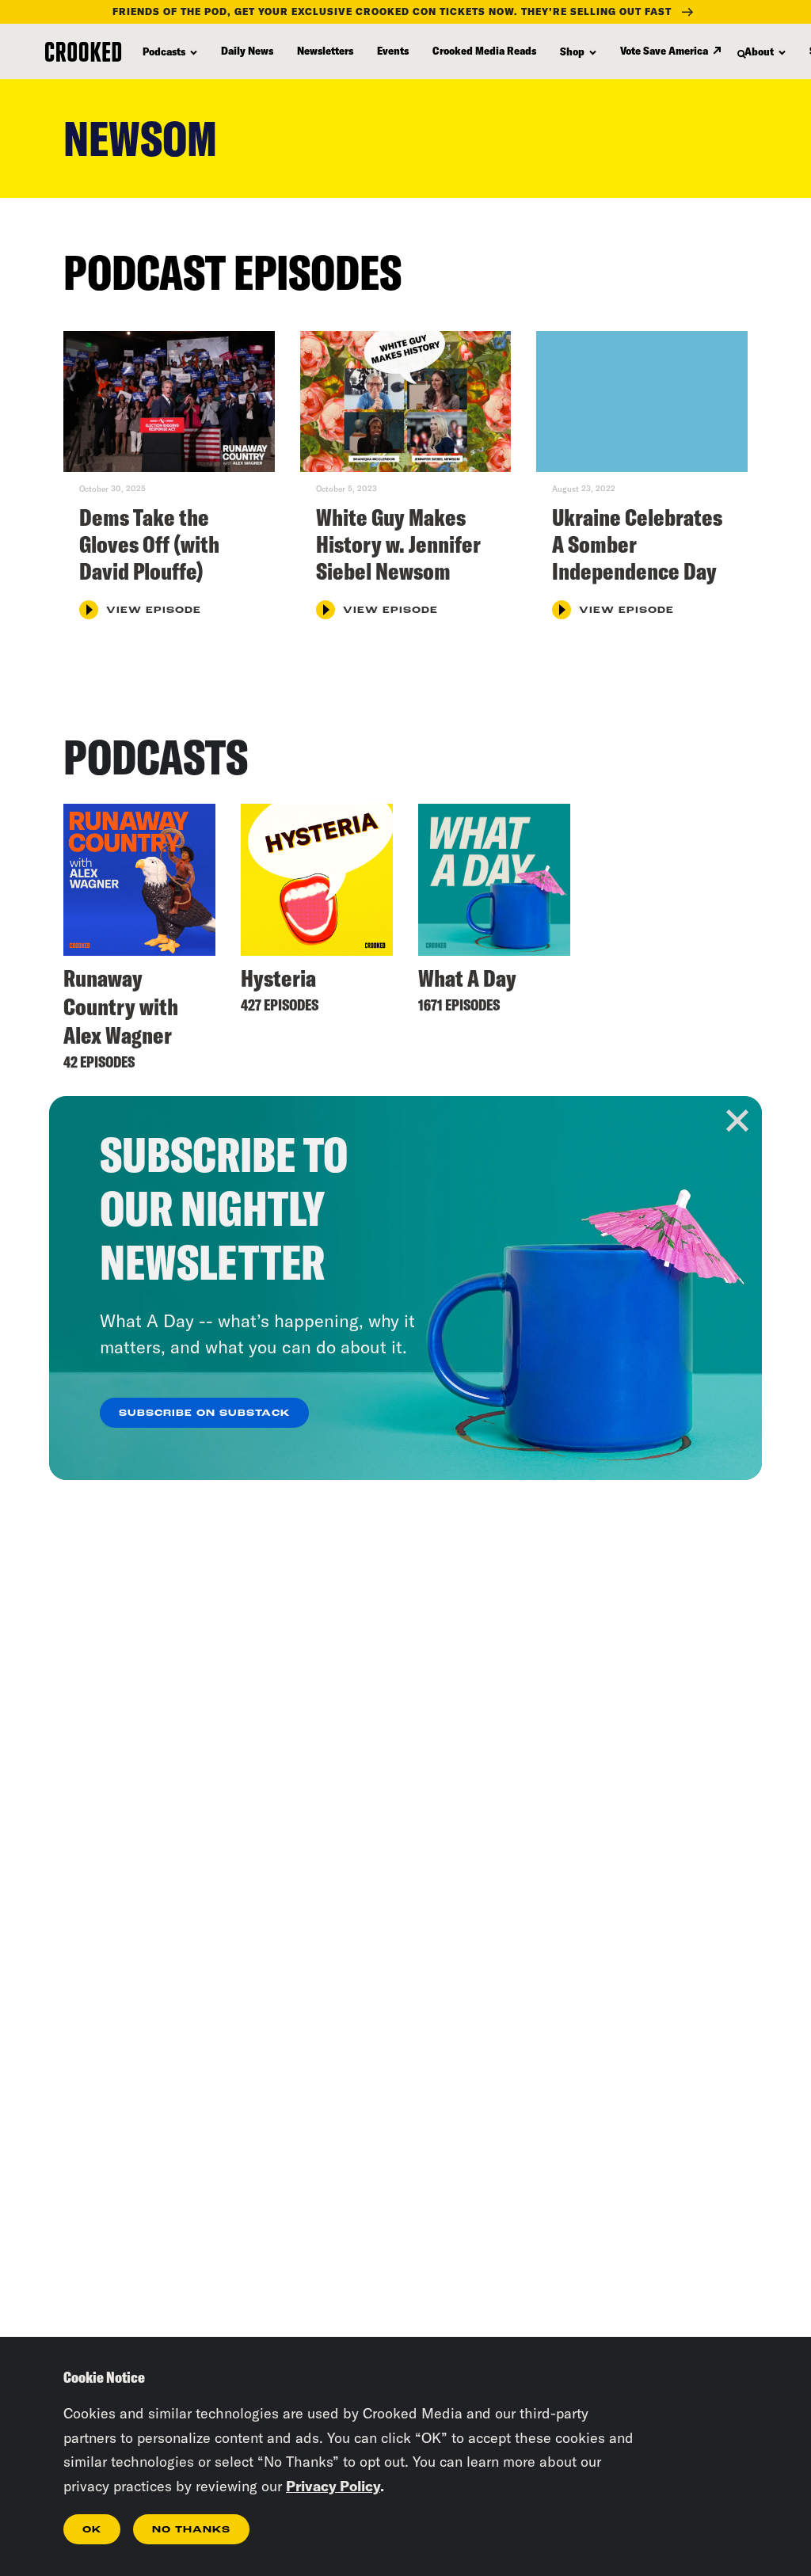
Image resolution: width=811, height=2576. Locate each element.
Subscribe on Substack (204, 1414)
